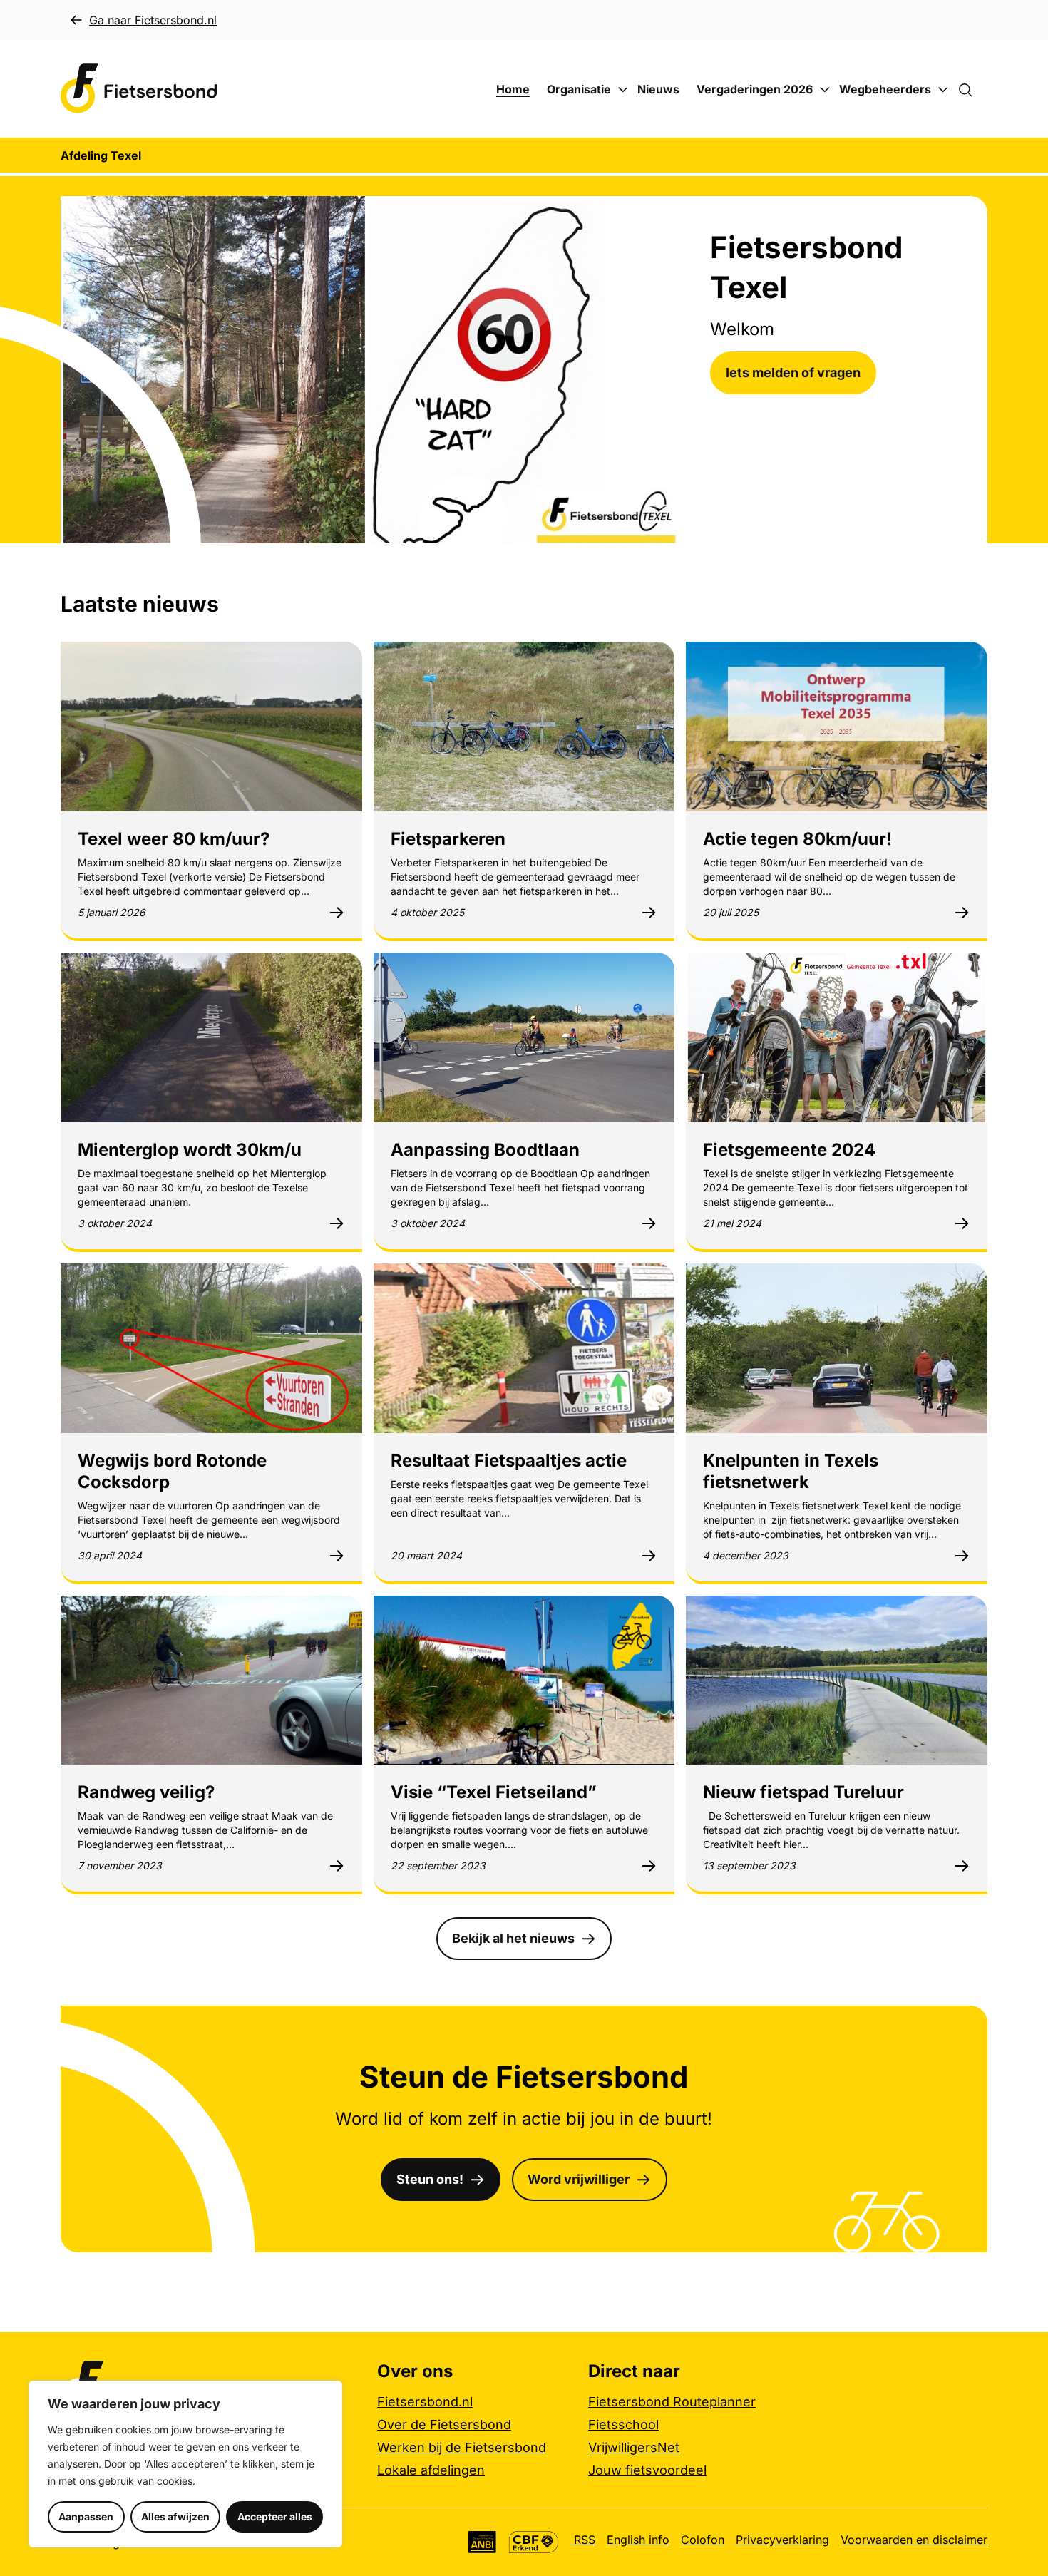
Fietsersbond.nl (425, 2402)
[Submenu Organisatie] (623, 90)
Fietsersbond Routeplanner (672, 2402)
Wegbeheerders (885, 89)
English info (638, 2540)
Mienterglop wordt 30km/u (190, 1150)
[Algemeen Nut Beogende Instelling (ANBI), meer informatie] (482, 2542)
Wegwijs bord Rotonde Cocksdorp (172, 1471)
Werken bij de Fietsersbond (462, 2447)
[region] (185, 2464)
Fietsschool (623, 2424)
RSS (583, 2540)
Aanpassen (86, 2516)
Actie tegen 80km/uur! (797, 839)
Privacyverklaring (782, 2540)
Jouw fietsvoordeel (647, 2470)
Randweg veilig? (146, 1792)
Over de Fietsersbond (444, 2424)
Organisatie (579, 89)
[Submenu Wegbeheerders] (943, 90)
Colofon (703, 2540)
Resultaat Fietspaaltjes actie (509, 1461)
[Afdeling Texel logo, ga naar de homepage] (139, 89)
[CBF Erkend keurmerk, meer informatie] (534, 2542)
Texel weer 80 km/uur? (174, 839)
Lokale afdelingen (431, 2470)
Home (513, 89)
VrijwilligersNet (634, 2447)
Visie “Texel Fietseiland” (494, 1792)
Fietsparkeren (448, 839)
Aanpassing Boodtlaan (485, 1150)
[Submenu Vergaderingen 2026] (825, 90)
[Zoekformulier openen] (972, 89)
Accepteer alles (275, 2516)
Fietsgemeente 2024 (789, 1150)
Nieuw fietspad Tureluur (803, 1792)
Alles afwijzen (175, 2516)
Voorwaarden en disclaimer (914, 2540)
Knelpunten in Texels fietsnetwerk (791, 1471)
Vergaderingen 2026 (755, 89)
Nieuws (658, 89)
